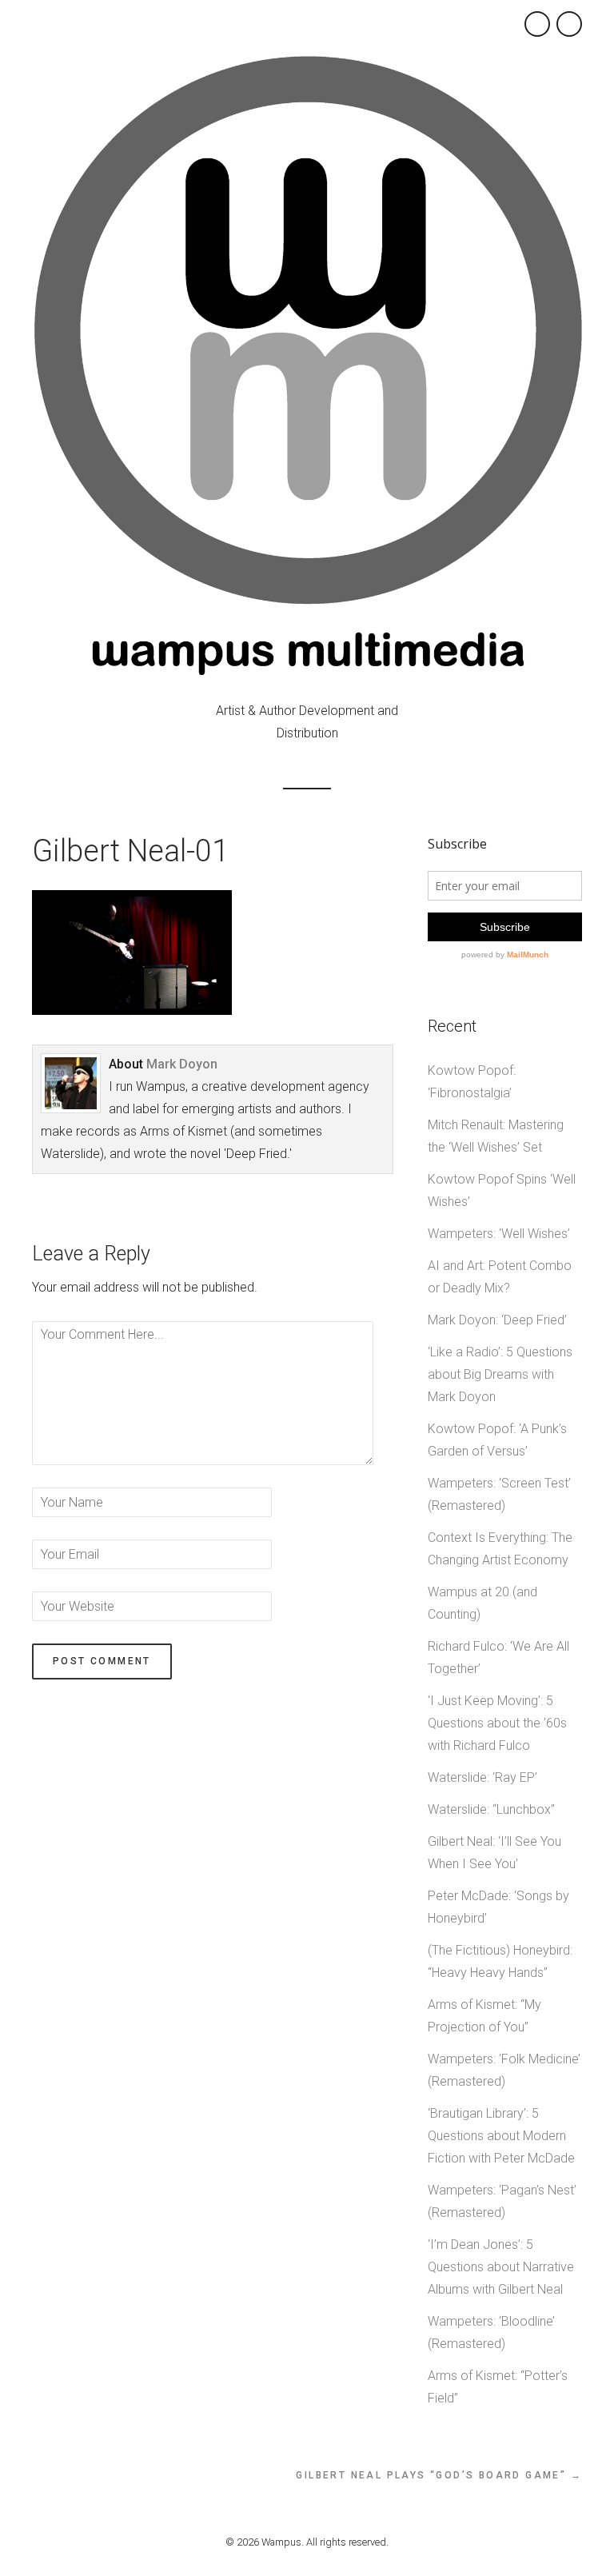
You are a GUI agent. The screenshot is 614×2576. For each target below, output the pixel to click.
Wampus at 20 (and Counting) (482, 1603)
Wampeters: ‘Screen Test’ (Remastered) (499, 1494)
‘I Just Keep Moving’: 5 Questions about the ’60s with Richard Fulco (497, 1723)
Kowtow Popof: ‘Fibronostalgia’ (472, 1082)
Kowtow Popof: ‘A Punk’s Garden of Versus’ (497, 1440)
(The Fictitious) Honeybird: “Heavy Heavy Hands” (500, 1961)
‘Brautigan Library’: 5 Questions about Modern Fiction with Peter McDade (501, 2136)
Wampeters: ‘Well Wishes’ (499, 1234)
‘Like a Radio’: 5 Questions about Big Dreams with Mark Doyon (500, 1374)
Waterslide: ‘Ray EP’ (482, 1777)
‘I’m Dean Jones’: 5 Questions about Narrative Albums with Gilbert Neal (501, 2267)
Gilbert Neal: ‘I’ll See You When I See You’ (494, 1853)
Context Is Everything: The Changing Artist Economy (500, 1549)
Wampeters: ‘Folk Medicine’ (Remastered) (504, 2070)
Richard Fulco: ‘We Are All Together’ (498, 1657)
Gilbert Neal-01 (130, 851)
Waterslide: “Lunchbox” (491, 1809)
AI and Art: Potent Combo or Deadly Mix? (500, 1277)
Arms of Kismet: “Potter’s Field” (498, 2387)
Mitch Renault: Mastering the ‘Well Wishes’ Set (496, 1136)
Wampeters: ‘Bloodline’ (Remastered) (491, 2332)
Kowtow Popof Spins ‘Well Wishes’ (502, 1190)
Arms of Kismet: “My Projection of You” (484, 2016)
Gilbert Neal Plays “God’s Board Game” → (439, 2475)
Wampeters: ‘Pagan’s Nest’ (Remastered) (502, 2201)
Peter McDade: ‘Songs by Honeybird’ (498, 1907)
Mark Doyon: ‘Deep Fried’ (497, 1320)
